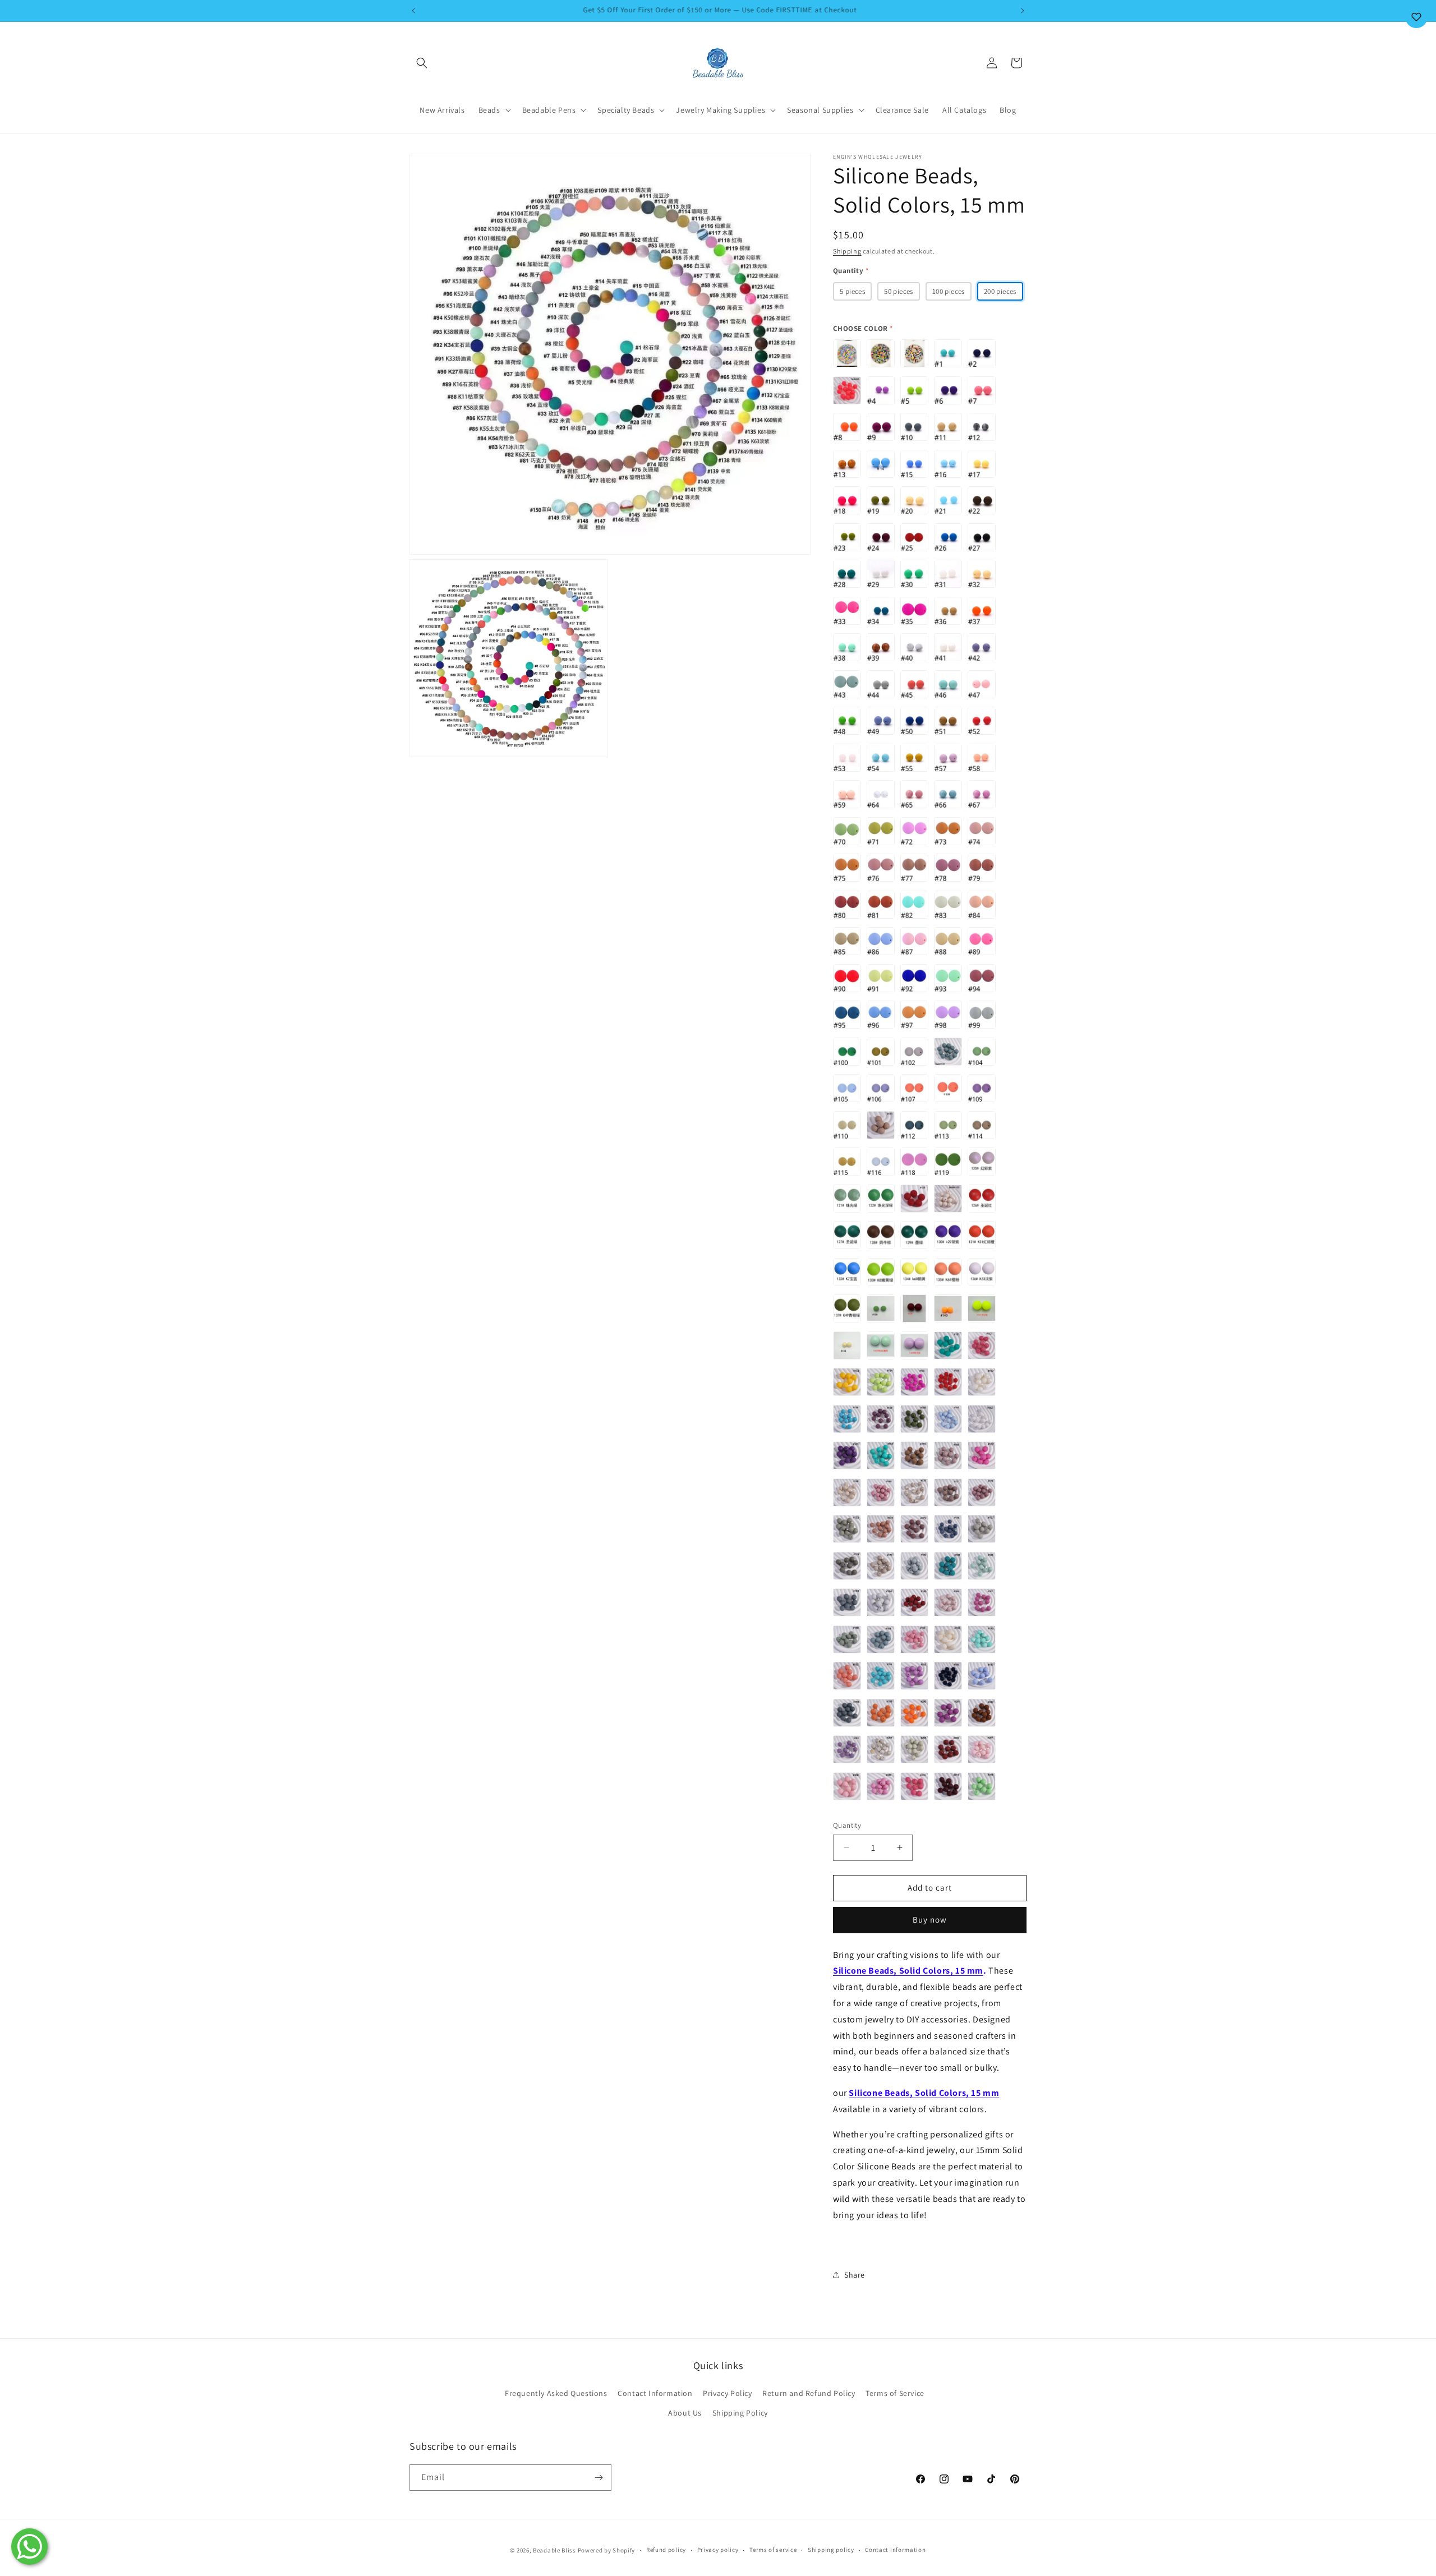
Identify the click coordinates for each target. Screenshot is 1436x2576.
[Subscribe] (599, 2478)
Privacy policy (718, 2550)
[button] (422, 63)
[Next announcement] (1023, 11)
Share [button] (855, 2275)
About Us (685, 2413)
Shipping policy (831, 2550)
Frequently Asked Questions (556, 2393)
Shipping (847, 251)
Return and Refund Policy (809, 2393)
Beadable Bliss (554, 2550)
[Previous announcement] (413, 11)
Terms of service (773, 2550)
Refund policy (666, 2550)
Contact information (895, 2550)
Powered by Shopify (607, 2550)
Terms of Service (895, 2393)
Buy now (930, 1920)
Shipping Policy (740, 2413)
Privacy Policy (727, 2393)
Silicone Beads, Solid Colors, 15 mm (908, 1971)
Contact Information (655, 2393)
